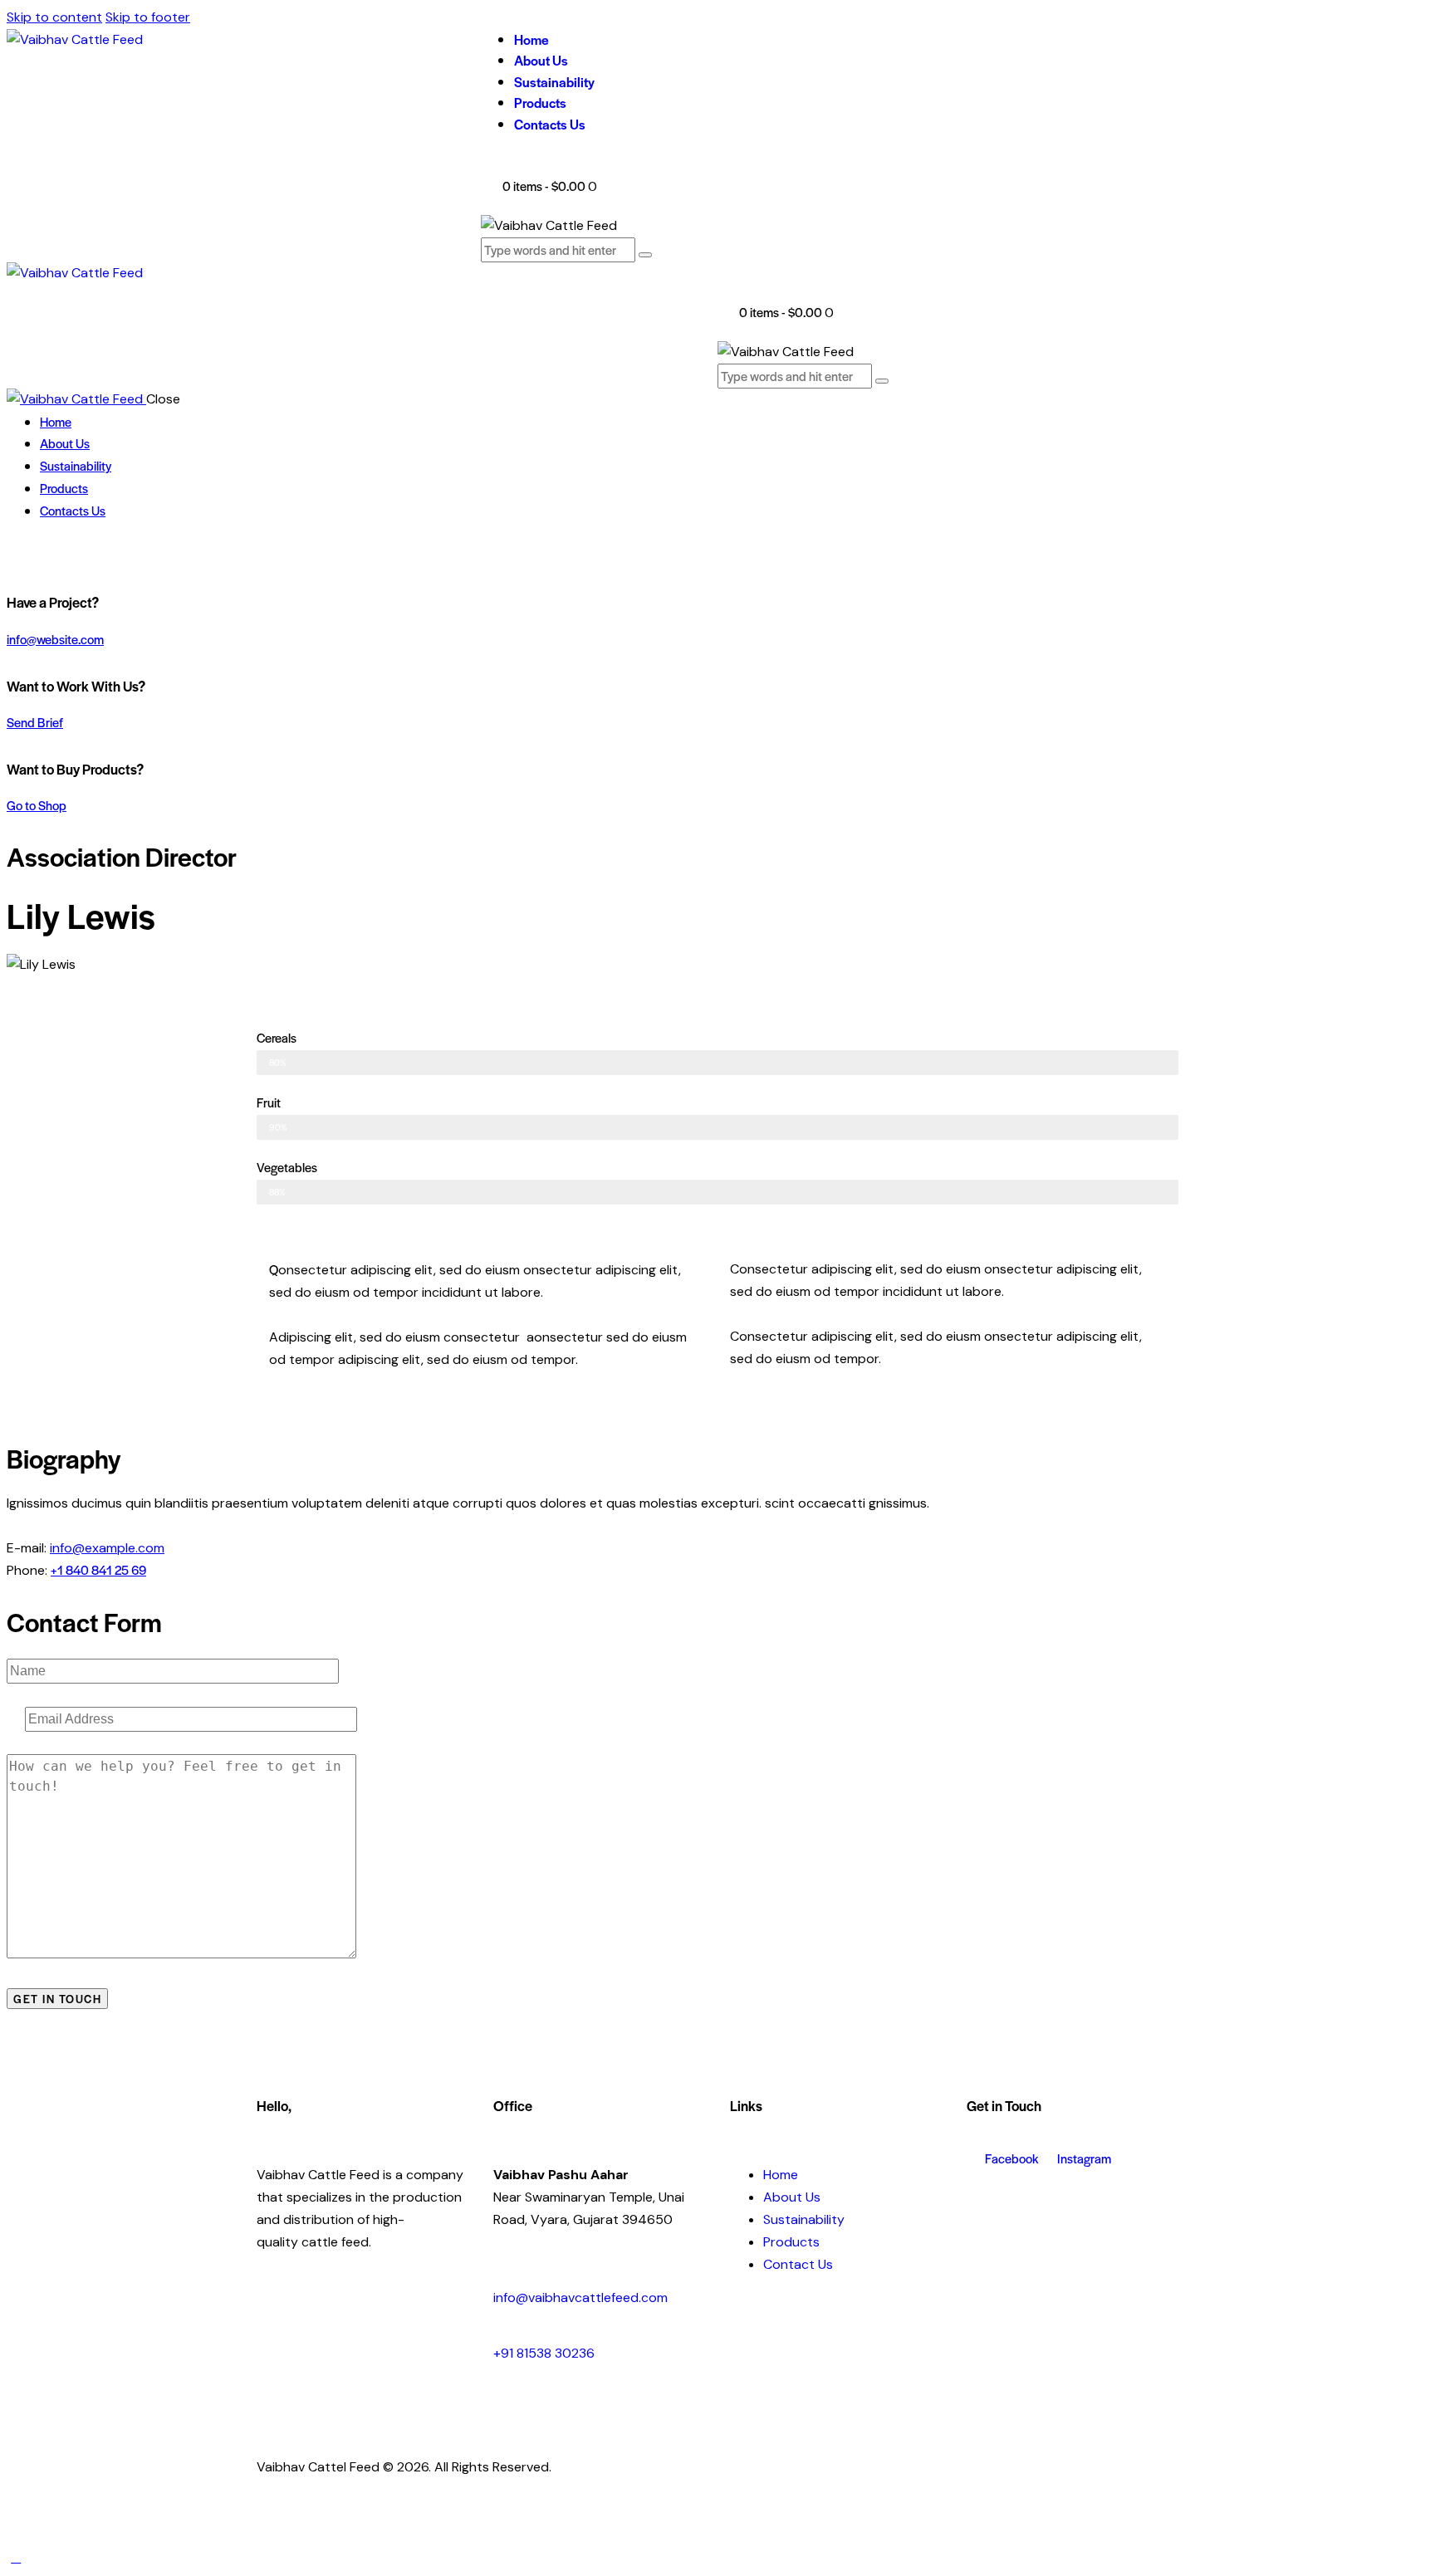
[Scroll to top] (16, 2557)
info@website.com (55, 639)
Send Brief (35, 722)
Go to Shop (37, 805)
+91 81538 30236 (544, 2353)
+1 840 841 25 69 (98, 1569)
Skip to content (54, 17)
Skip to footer (148, 17)
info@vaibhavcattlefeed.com (580, 2297)
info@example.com (107, 1548)
